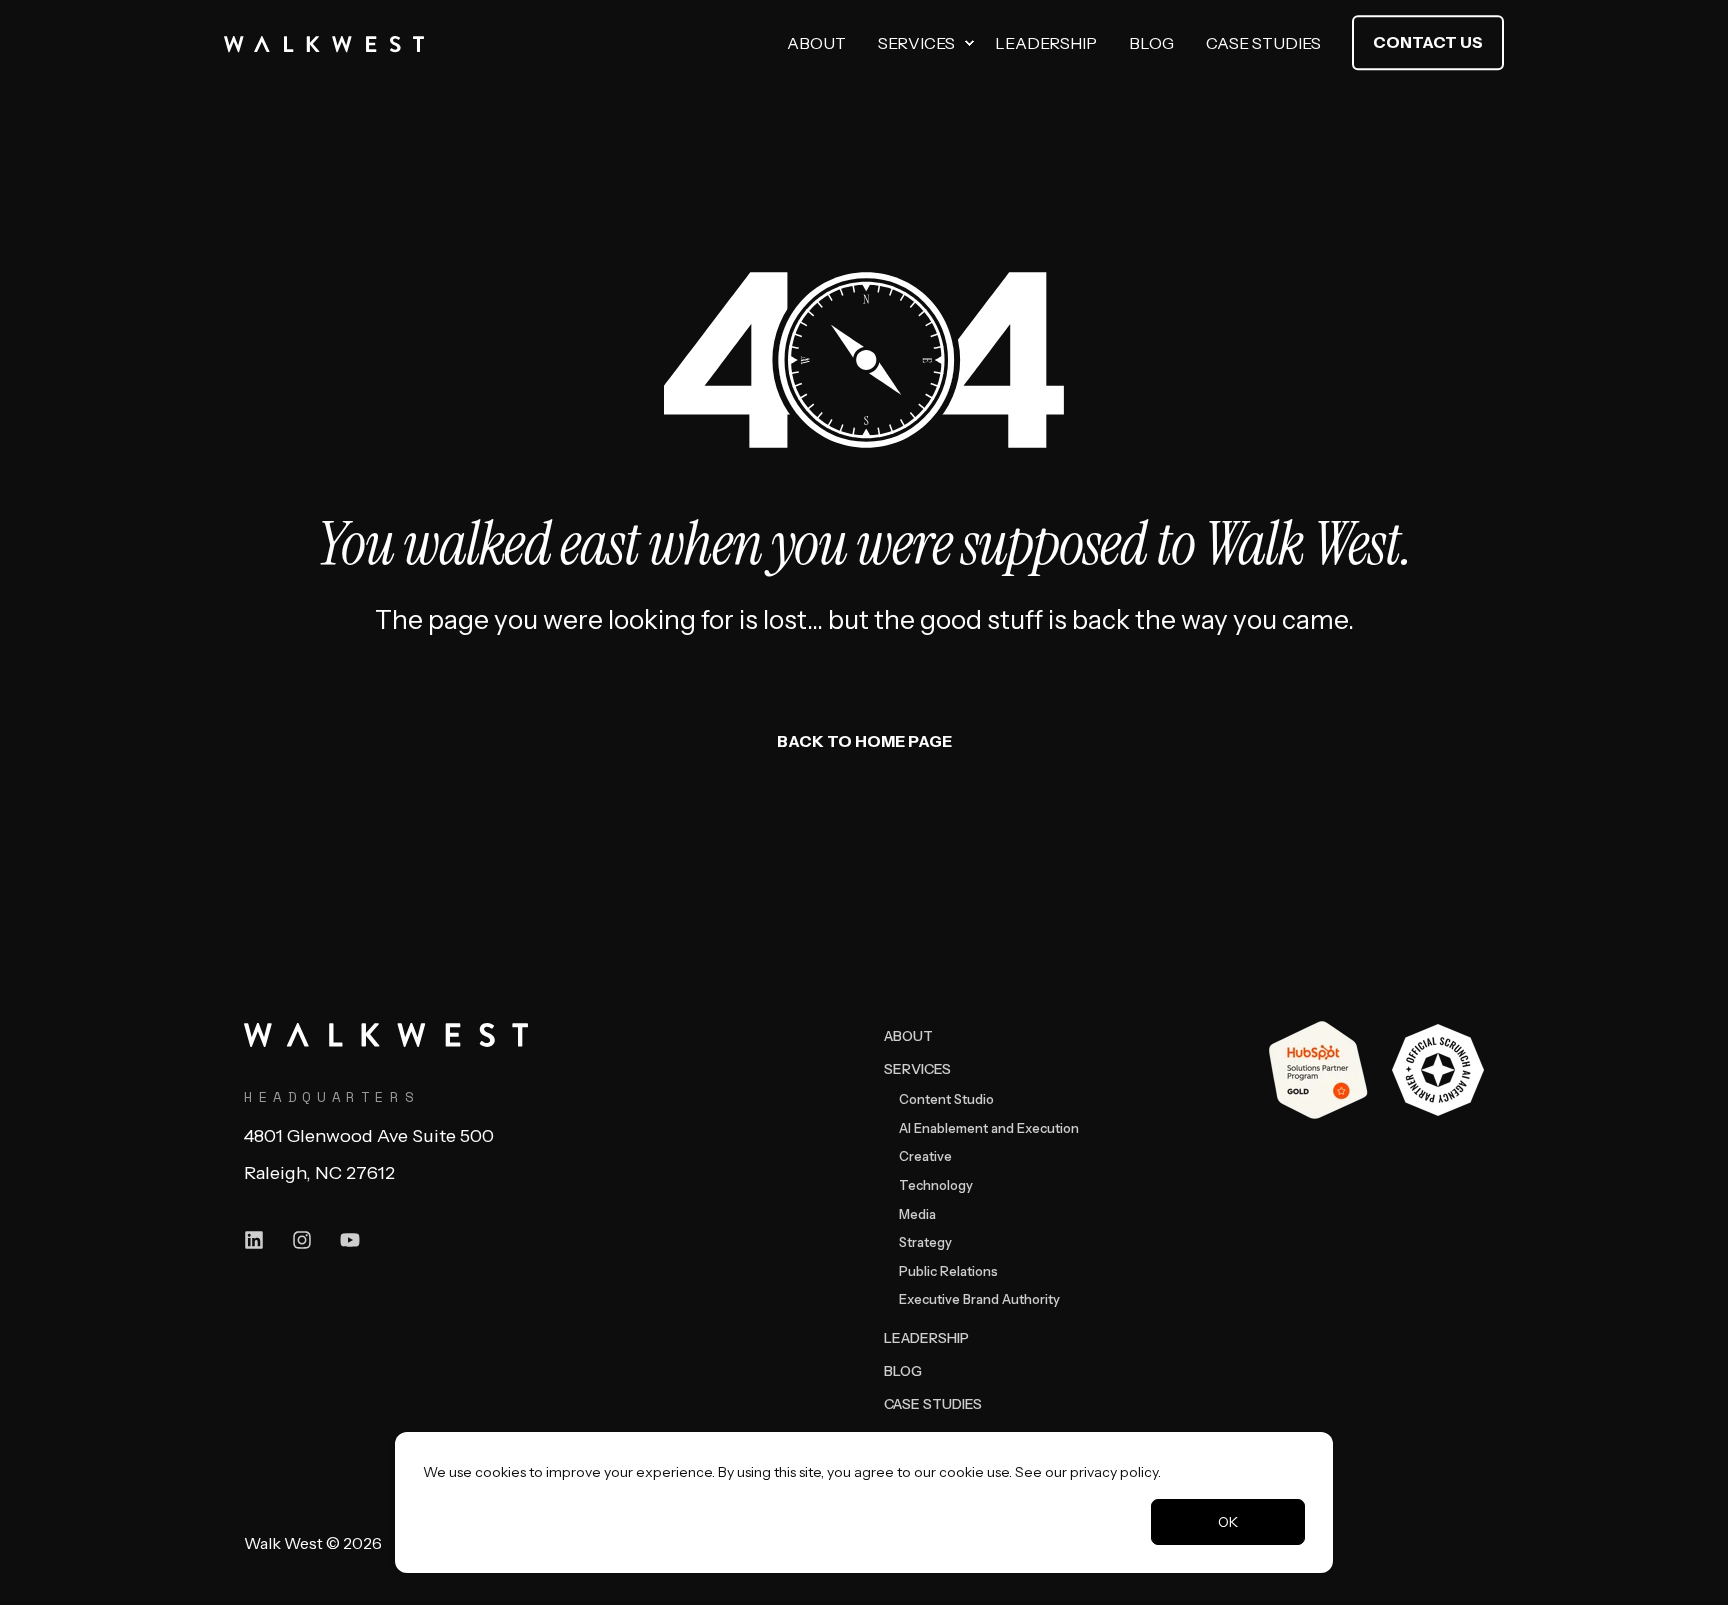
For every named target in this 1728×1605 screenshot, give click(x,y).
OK (1228, 1522)
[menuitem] (969, 43)
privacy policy (1114, 1472)
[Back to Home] (324, 43)
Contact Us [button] (1428, 42)
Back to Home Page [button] (864, 741)
